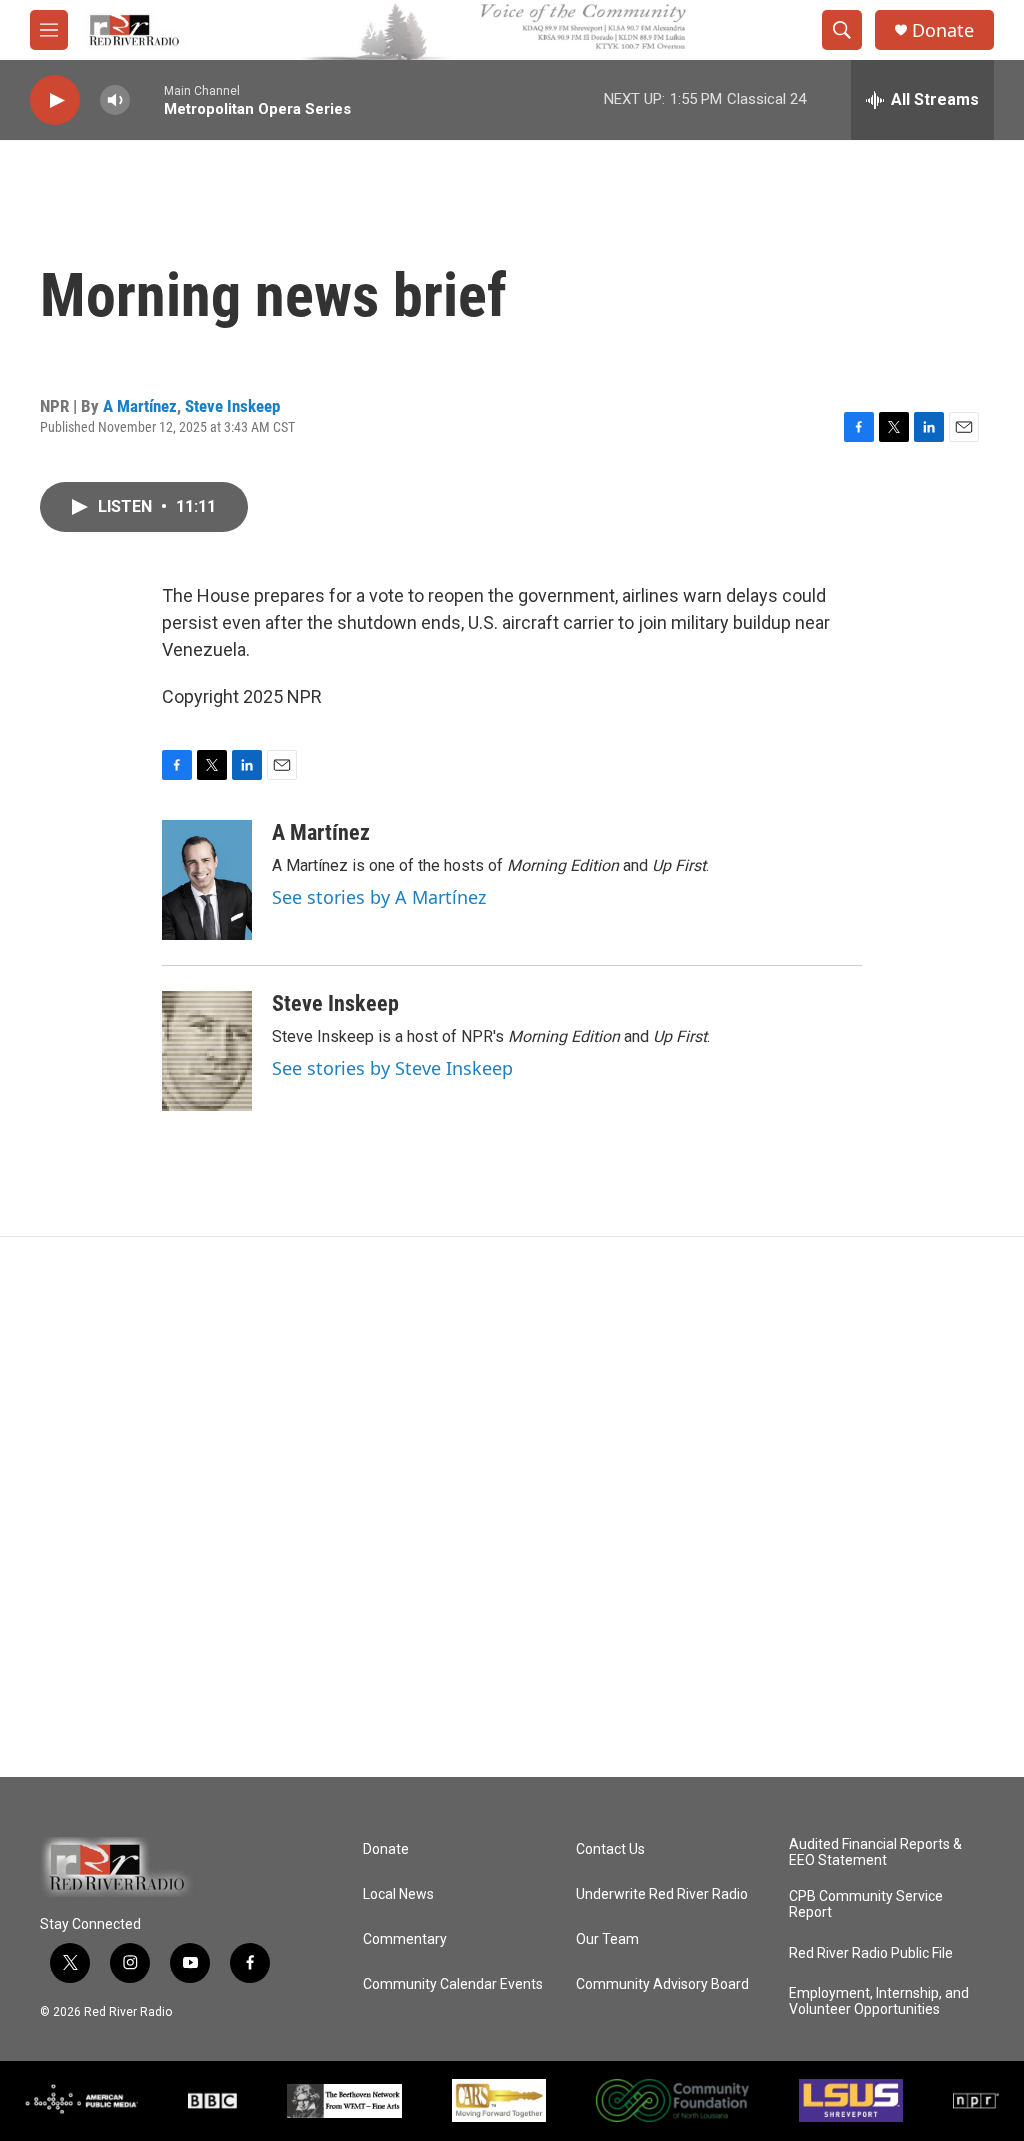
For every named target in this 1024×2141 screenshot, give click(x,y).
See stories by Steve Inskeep (392, 1068)
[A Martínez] (207, 880)
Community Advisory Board (662, 1984)
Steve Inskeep (232, 406)
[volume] (115, 100)
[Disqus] (512, 1507)
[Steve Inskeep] (207, 1051)
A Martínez (140, 406)
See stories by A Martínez (379, 897)
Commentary (405, 1939)
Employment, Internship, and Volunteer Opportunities (879, 2001)
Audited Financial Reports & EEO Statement (875, 1852)
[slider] (147, 99)
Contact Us (610, 1849)
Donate (943, 30)
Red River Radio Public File (871, 1953)
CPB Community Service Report (866, 1904)
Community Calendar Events (453, 1984)
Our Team (607, 1939)
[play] (55, 100)
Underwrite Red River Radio (662, 1894)
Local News (398, 1894)
